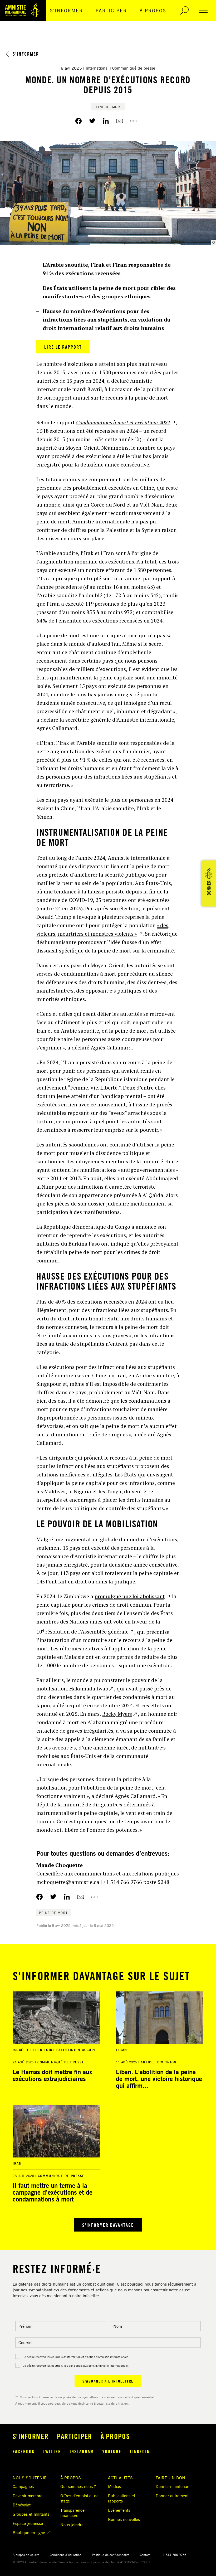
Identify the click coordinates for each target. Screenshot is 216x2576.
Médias (114, 2486)
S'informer (66, 11)
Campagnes (23, 2486)
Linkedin (140, 2451)
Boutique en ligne (29, 2533)
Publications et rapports (122, 2498)
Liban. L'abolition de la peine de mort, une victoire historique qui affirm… (159, 2079)
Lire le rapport (63, 347)
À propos (153, 11)
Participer (111, 11)
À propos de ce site (26, 2555)
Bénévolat (22, 2505)
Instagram (82, 2451)
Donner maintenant (173, 2486)
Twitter (52, 2451)
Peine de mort (108, 107)
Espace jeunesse (28, 2523)
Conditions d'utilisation (66, 2555)
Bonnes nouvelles (124, 2519)
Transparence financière (72, 2513)
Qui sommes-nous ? (78, 2486)
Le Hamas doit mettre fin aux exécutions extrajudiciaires (52, 2075)
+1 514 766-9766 (174, 2555)
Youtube (112, 2451)
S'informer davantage (108, 2225)
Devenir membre (28, 2496)
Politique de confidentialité (111, 2555)
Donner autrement (172, 2496)
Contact (145, 2555)
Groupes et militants (31, 2514)
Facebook (24, 2451)
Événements (119, 2510)
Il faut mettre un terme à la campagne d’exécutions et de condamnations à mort (53, 2192)
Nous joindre (72, 2525)
